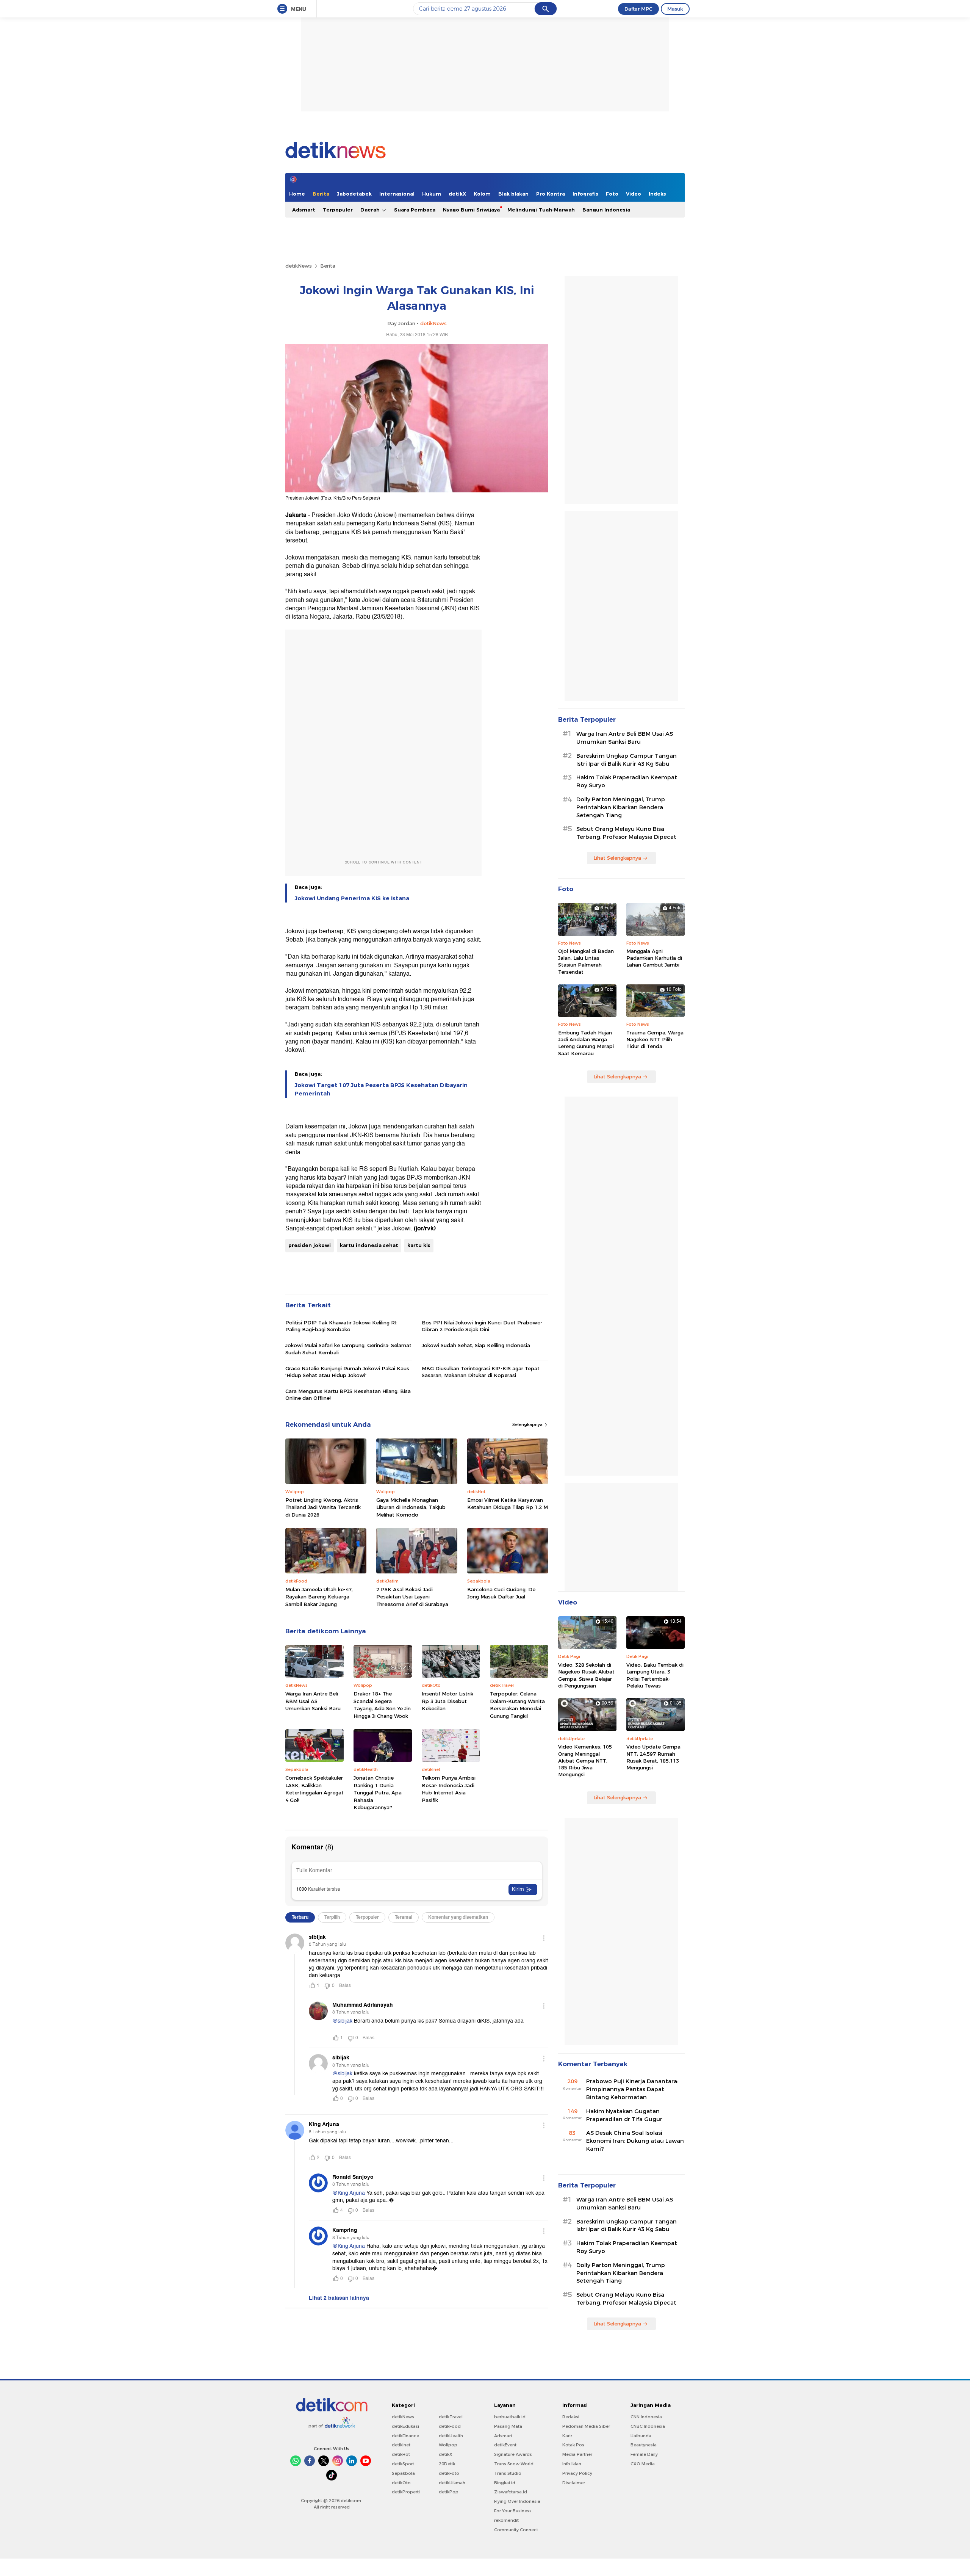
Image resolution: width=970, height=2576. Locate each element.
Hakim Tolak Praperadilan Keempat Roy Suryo (627, 781)
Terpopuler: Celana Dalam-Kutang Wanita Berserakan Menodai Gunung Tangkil (517, 1705)
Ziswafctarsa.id (511, 2492)
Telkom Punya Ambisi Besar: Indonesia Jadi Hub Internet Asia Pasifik (449, 1789)
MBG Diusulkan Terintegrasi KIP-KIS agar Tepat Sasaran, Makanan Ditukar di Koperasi (481, 1372)
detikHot (401, 2454)
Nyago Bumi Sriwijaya (471, 210)
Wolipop (448, 2445)
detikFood (450, 2426)
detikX (457, 194)
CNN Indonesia (646, 2417)
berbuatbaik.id (510, 2417)
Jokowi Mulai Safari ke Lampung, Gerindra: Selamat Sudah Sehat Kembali (348, 1349)
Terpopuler (338, 210)
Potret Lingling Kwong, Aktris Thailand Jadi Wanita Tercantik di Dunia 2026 (323, 1507)
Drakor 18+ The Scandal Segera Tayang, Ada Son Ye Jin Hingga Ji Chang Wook (382, 1705)
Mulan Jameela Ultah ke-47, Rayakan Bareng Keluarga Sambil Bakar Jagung (319, 1597)
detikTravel (451, 2417)
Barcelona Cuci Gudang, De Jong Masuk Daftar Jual (501, 1593)
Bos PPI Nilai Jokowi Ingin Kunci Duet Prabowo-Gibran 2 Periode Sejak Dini (482, 1326)
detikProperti (406, 2492)
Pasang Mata (508, 2426)
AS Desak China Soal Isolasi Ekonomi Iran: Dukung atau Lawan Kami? (635, 2141)
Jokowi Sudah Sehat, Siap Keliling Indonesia (476, 1345)
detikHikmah (452, 2483)
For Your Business (513, 2511)
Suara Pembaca (415, 210)
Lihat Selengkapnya (617, 858)
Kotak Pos (573, 2445)
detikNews (299, 266)
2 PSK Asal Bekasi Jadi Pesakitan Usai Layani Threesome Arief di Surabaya (412, 1597)
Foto (612, 194)
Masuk (675, 9)
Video (634, 194)
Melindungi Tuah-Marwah (541, 210)
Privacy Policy (577, 2473)
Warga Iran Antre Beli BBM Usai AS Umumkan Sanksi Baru (313, 1701)
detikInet (401, 2445)
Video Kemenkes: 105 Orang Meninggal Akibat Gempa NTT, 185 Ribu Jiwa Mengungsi (585, 1760)
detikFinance (405, 2436)
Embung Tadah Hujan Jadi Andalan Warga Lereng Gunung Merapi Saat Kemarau (586, 1043)
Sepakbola (403, 2473)
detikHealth (451, 2436)
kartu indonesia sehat (369, 1245)
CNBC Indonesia (648, 2426)
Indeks (657, 194)
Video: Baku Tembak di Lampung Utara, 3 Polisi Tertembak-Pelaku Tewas (655, 1675)
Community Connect (516, 2530)
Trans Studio (508, 2473)
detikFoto (449, 2473)
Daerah (371, 210)
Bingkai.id (505, 2483)
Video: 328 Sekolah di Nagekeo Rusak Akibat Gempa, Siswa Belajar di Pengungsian (586, 1675)
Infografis (585, 194)
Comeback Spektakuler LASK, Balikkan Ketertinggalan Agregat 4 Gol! (314, 1789)
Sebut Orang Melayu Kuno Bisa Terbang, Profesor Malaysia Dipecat (626, 833)
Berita (321, 194)
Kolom (482, 194)
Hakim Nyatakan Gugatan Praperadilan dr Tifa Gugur (624, 2115)
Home (297, 194)
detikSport (403, 2464)
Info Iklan (572, 2464)
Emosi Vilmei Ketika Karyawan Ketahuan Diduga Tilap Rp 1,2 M (508, 1504)
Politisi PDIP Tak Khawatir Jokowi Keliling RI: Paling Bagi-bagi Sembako (341, 1326)
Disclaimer (574, 2483)
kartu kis (419, 1245)
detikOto (401, 2483)
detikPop (449, 2492)
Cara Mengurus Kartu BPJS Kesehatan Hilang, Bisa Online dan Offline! (348, 1395)
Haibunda (641, 2436)
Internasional (397, 194)
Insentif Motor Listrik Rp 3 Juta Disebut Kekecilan (447, 1701)
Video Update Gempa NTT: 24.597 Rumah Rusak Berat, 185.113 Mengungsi (653, 1757)
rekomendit (506, 2520)
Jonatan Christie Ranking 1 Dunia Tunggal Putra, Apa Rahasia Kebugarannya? (378, 1793)
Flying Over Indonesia (517, 2501)
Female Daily (644, 2454)
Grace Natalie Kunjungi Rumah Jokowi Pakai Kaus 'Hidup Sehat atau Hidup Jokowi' (347, 1372)
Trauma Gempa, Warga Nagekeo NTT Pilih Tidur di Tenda (655, 1039)
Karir (567, 2436)
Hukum (432, 194)
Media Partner (577, 2454)
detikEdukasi (405, 2426)
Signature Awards (513, 2454)
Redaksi (571, 2417)
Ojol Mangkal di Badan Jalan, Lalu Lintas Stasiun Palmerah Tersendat (586, 961)
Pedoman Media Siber (586, 2426)
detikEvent (505, 2445)
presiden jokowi (310, 1245)
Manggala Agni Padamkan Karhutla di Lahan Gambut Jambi (654, 958)
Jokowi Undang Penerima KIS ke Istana (352, 898)
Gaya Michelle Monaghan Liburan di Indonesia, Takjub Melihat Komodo (411, 1507)
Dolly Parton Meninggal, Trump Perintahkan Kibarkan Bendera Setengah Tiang (621, 807)
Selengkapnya (528, 1424)
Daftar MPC (638, 9)
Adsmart (304, 210)
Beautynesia (644, 2445)
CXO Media (643, 2464)
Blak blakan (513, 194)
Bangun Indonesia (606, 210)
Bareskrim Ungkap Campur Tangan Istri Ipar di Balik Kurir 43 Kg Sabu (627, 760)
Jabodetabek (354, 194)
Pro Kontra (551, 194)
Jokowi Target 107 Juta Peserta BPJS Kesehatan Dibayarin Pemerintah (381, 1089)
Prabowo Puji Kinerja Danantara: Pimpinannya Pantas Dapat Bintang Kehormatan (632, 2089)
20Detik (447, 2464)
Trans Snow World (514, 2464)
